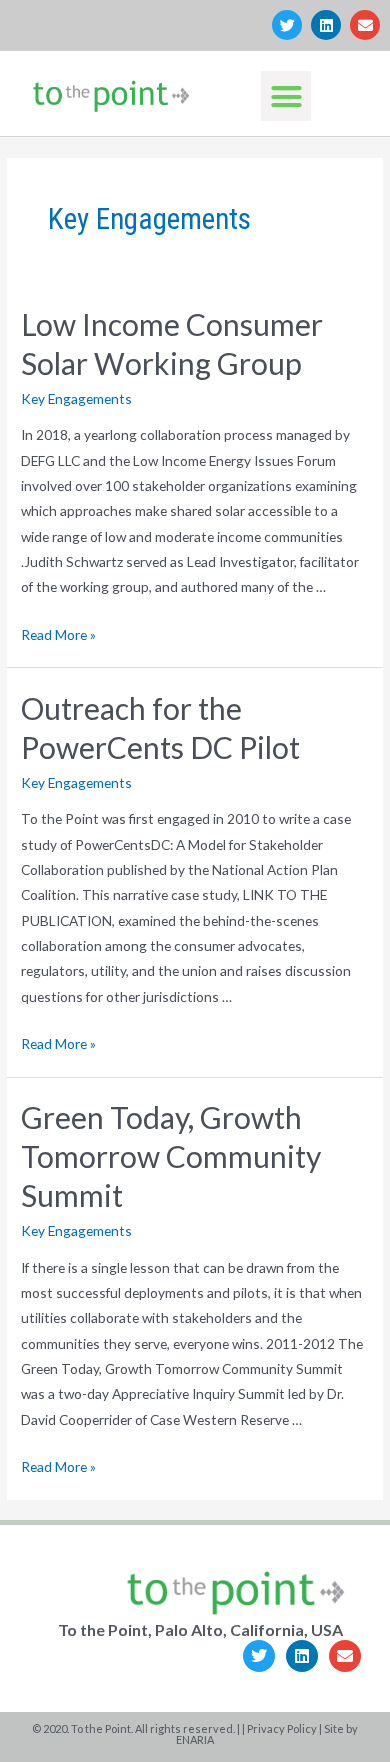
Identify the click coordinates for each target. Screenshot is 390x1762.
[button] (286, 96)
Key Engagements (76, 398)
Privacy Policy (282, 1728)
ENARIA (195, 1739)
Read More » (58, 634)
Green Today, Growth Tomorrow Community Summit (171, 1156)
